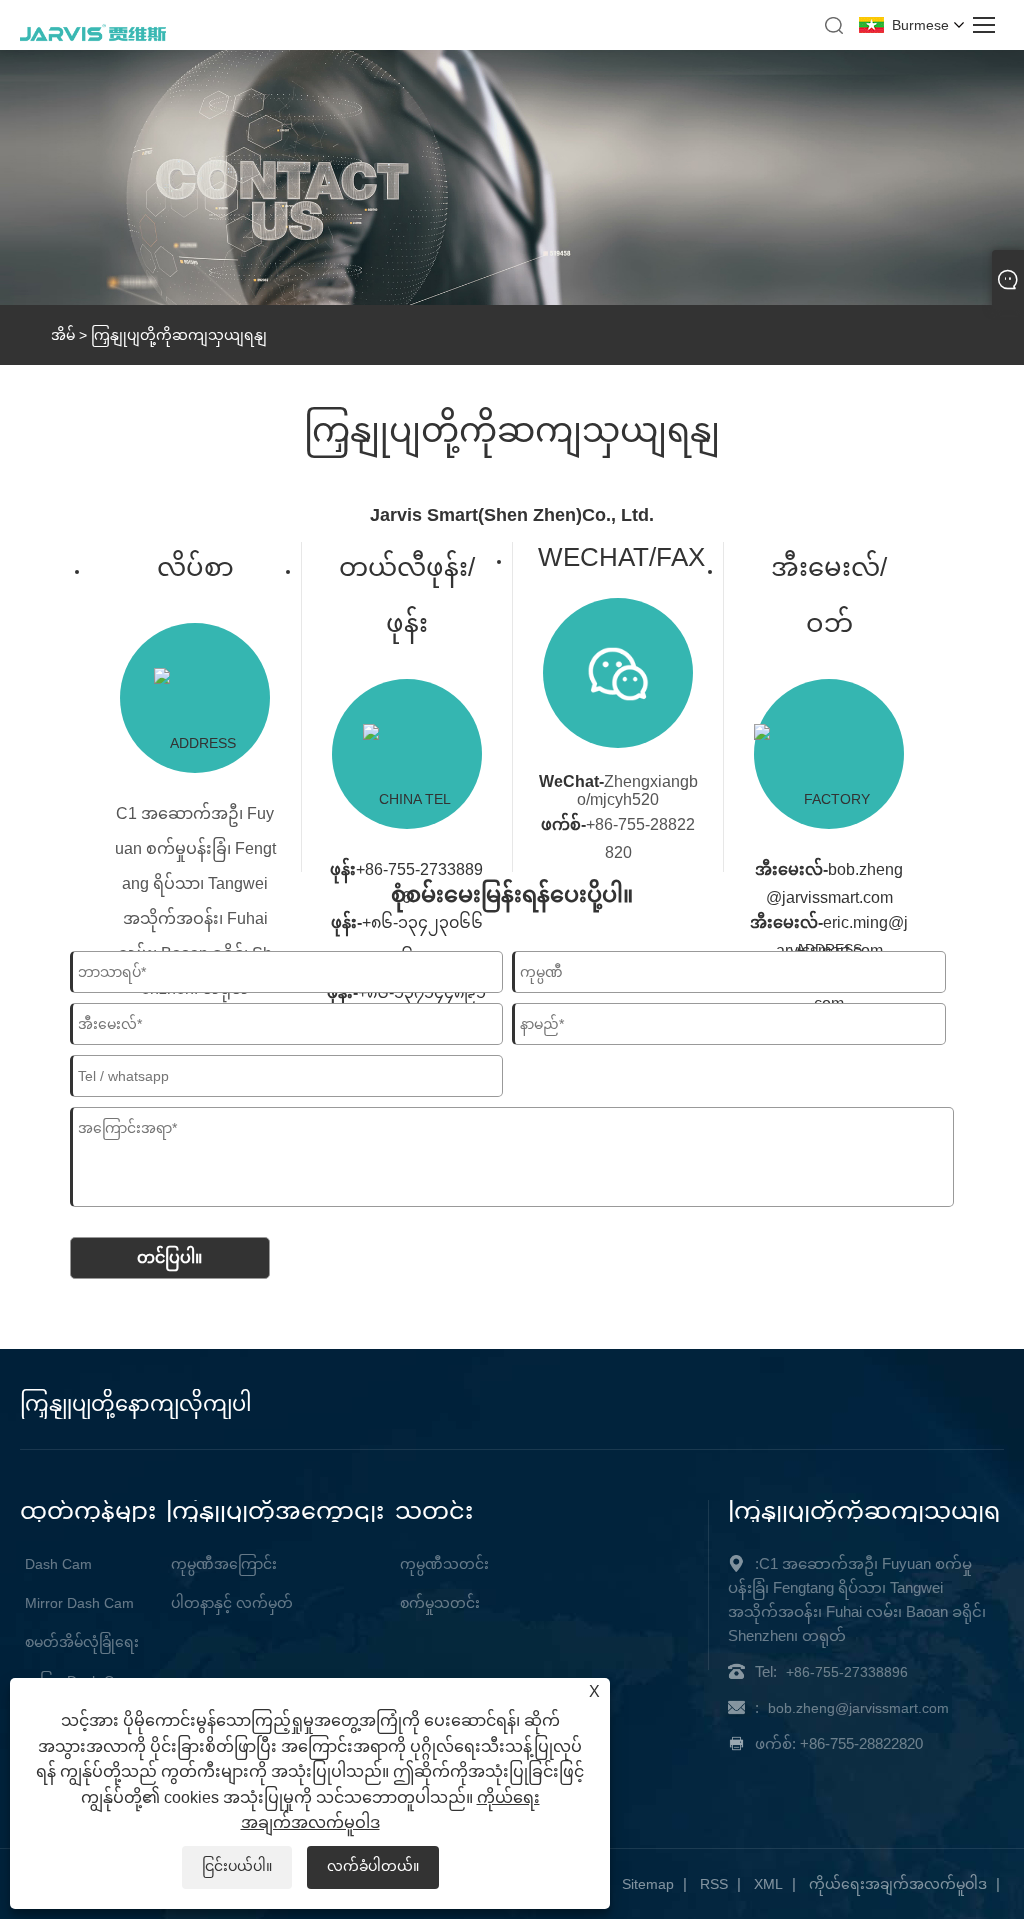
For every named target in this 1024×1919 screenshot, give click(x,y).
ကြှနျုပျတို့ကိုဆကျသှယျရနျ (179, 335)
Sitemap (648, 1884)
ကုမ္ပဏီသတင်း (444, 1564)
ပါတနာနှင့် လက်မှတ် (232, 1603)
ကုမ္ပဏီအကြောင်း (224, 1564)
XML (768, 1884)
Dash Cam (58, 1564)
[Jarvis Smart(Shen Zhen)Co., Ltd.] (93, 38)
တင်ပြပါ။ (169, 1257)
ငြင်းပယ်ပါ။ (237, 1866)
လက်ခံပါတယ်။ (373, 1866)
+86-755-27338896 (847, 1672)
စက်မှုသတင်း (440, 1603)
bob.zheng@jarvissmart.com (858, 1708)
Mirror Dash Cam (79, 1603)
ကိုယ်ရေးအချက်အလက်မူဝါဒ (898, 1884)
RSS (714, 1884)
